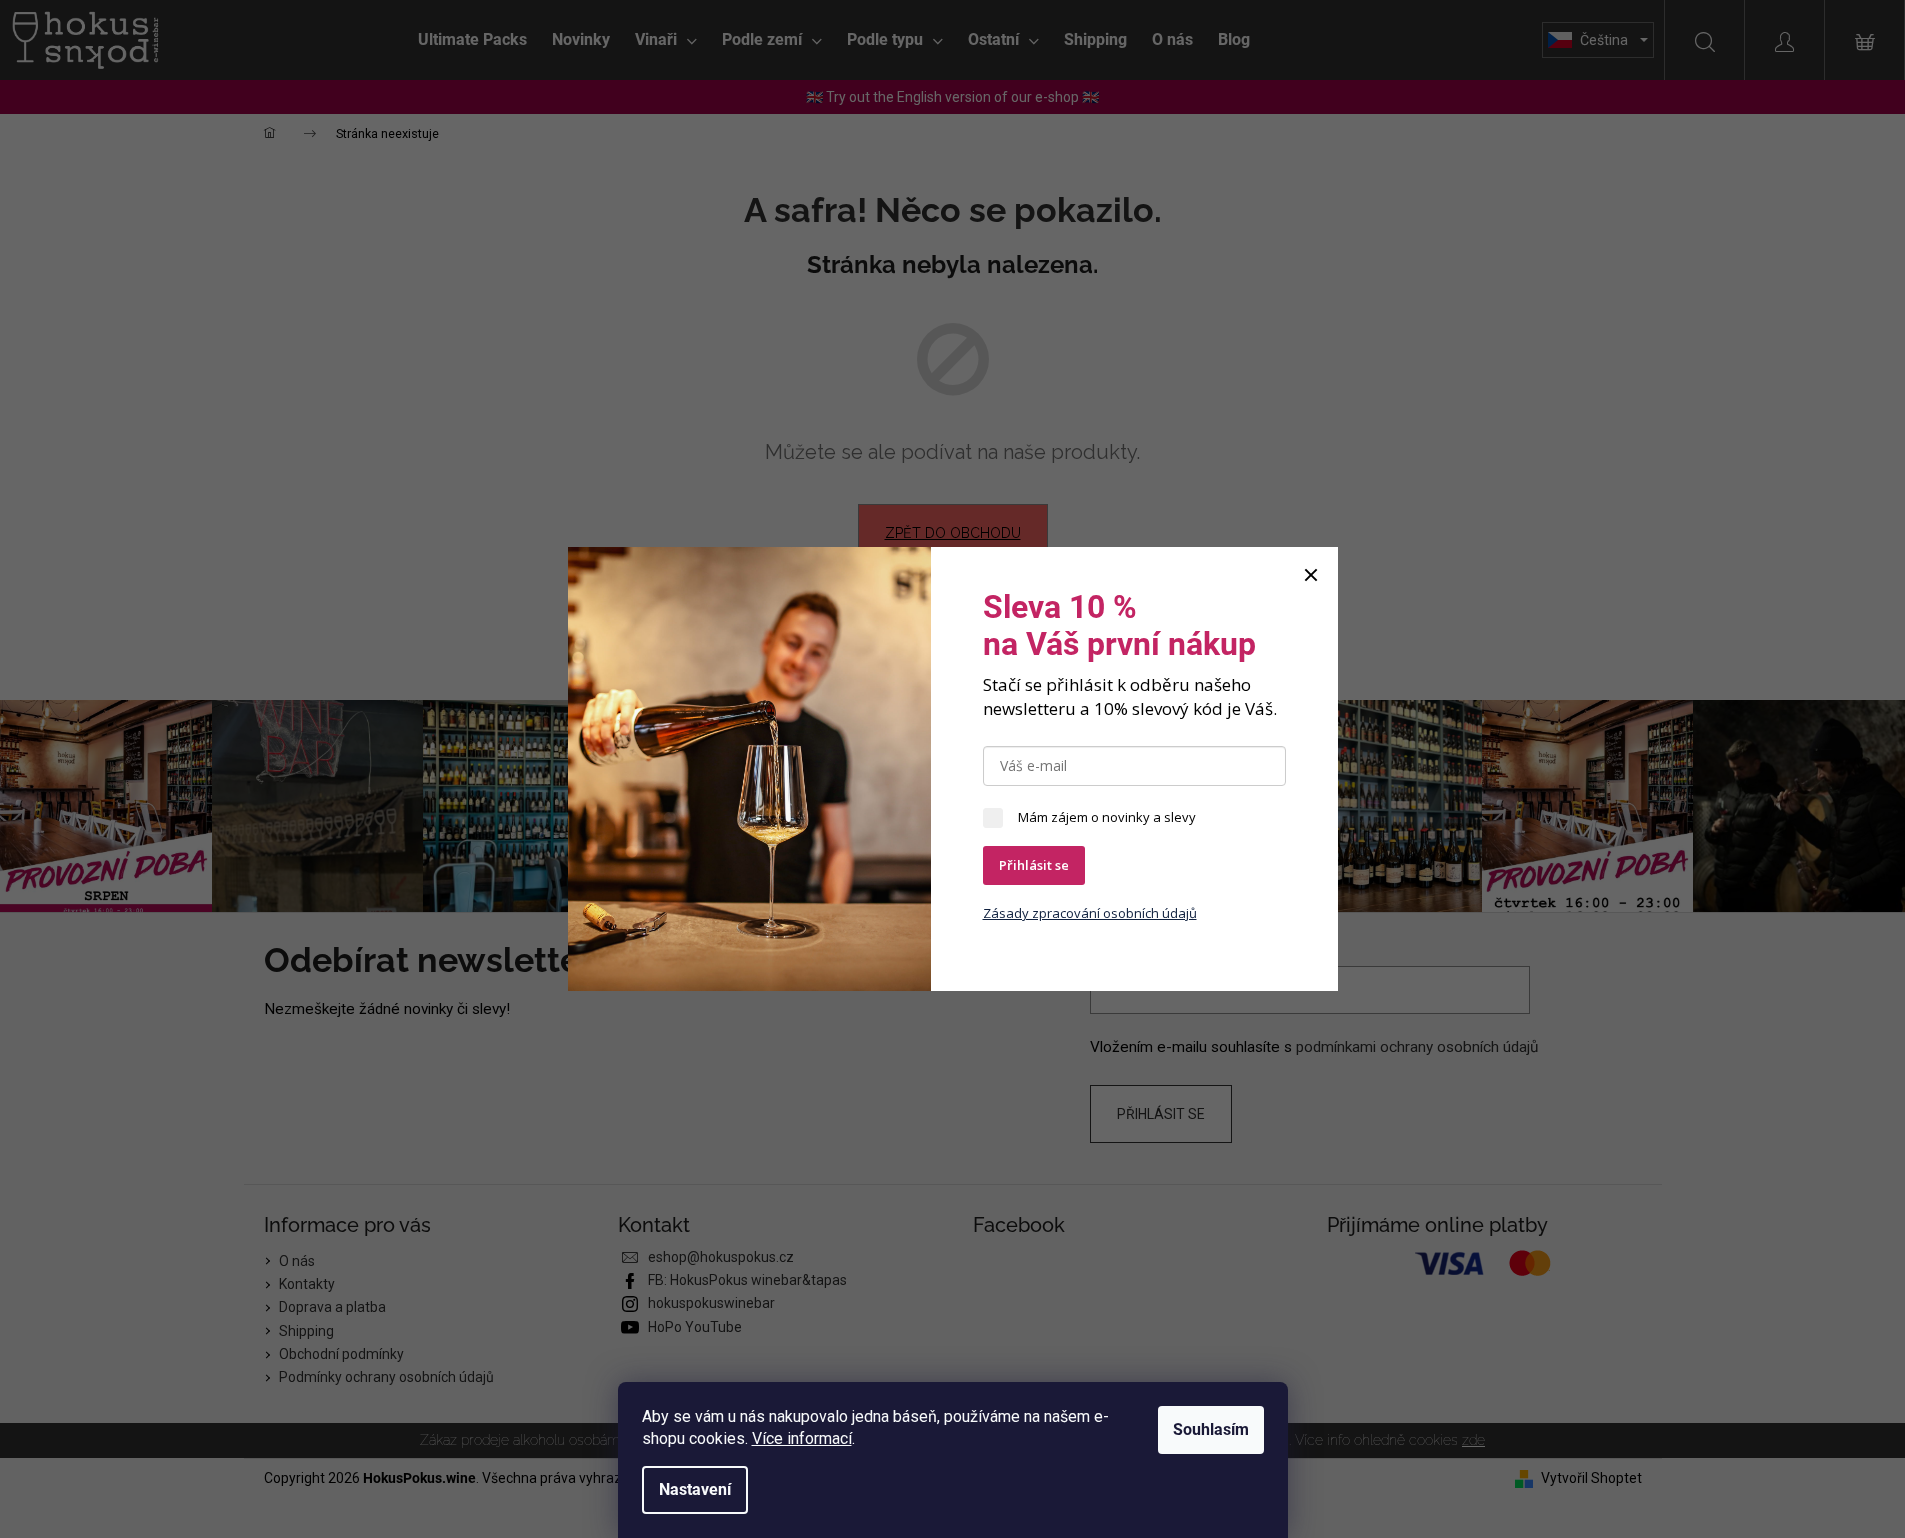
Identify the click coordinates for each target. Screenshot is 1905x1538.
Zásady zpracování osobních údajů (1090, 913)
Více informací (802, 1438)
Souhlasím (1211, 1429)
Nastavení (695, 1489)
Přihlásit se (1034, 865)
